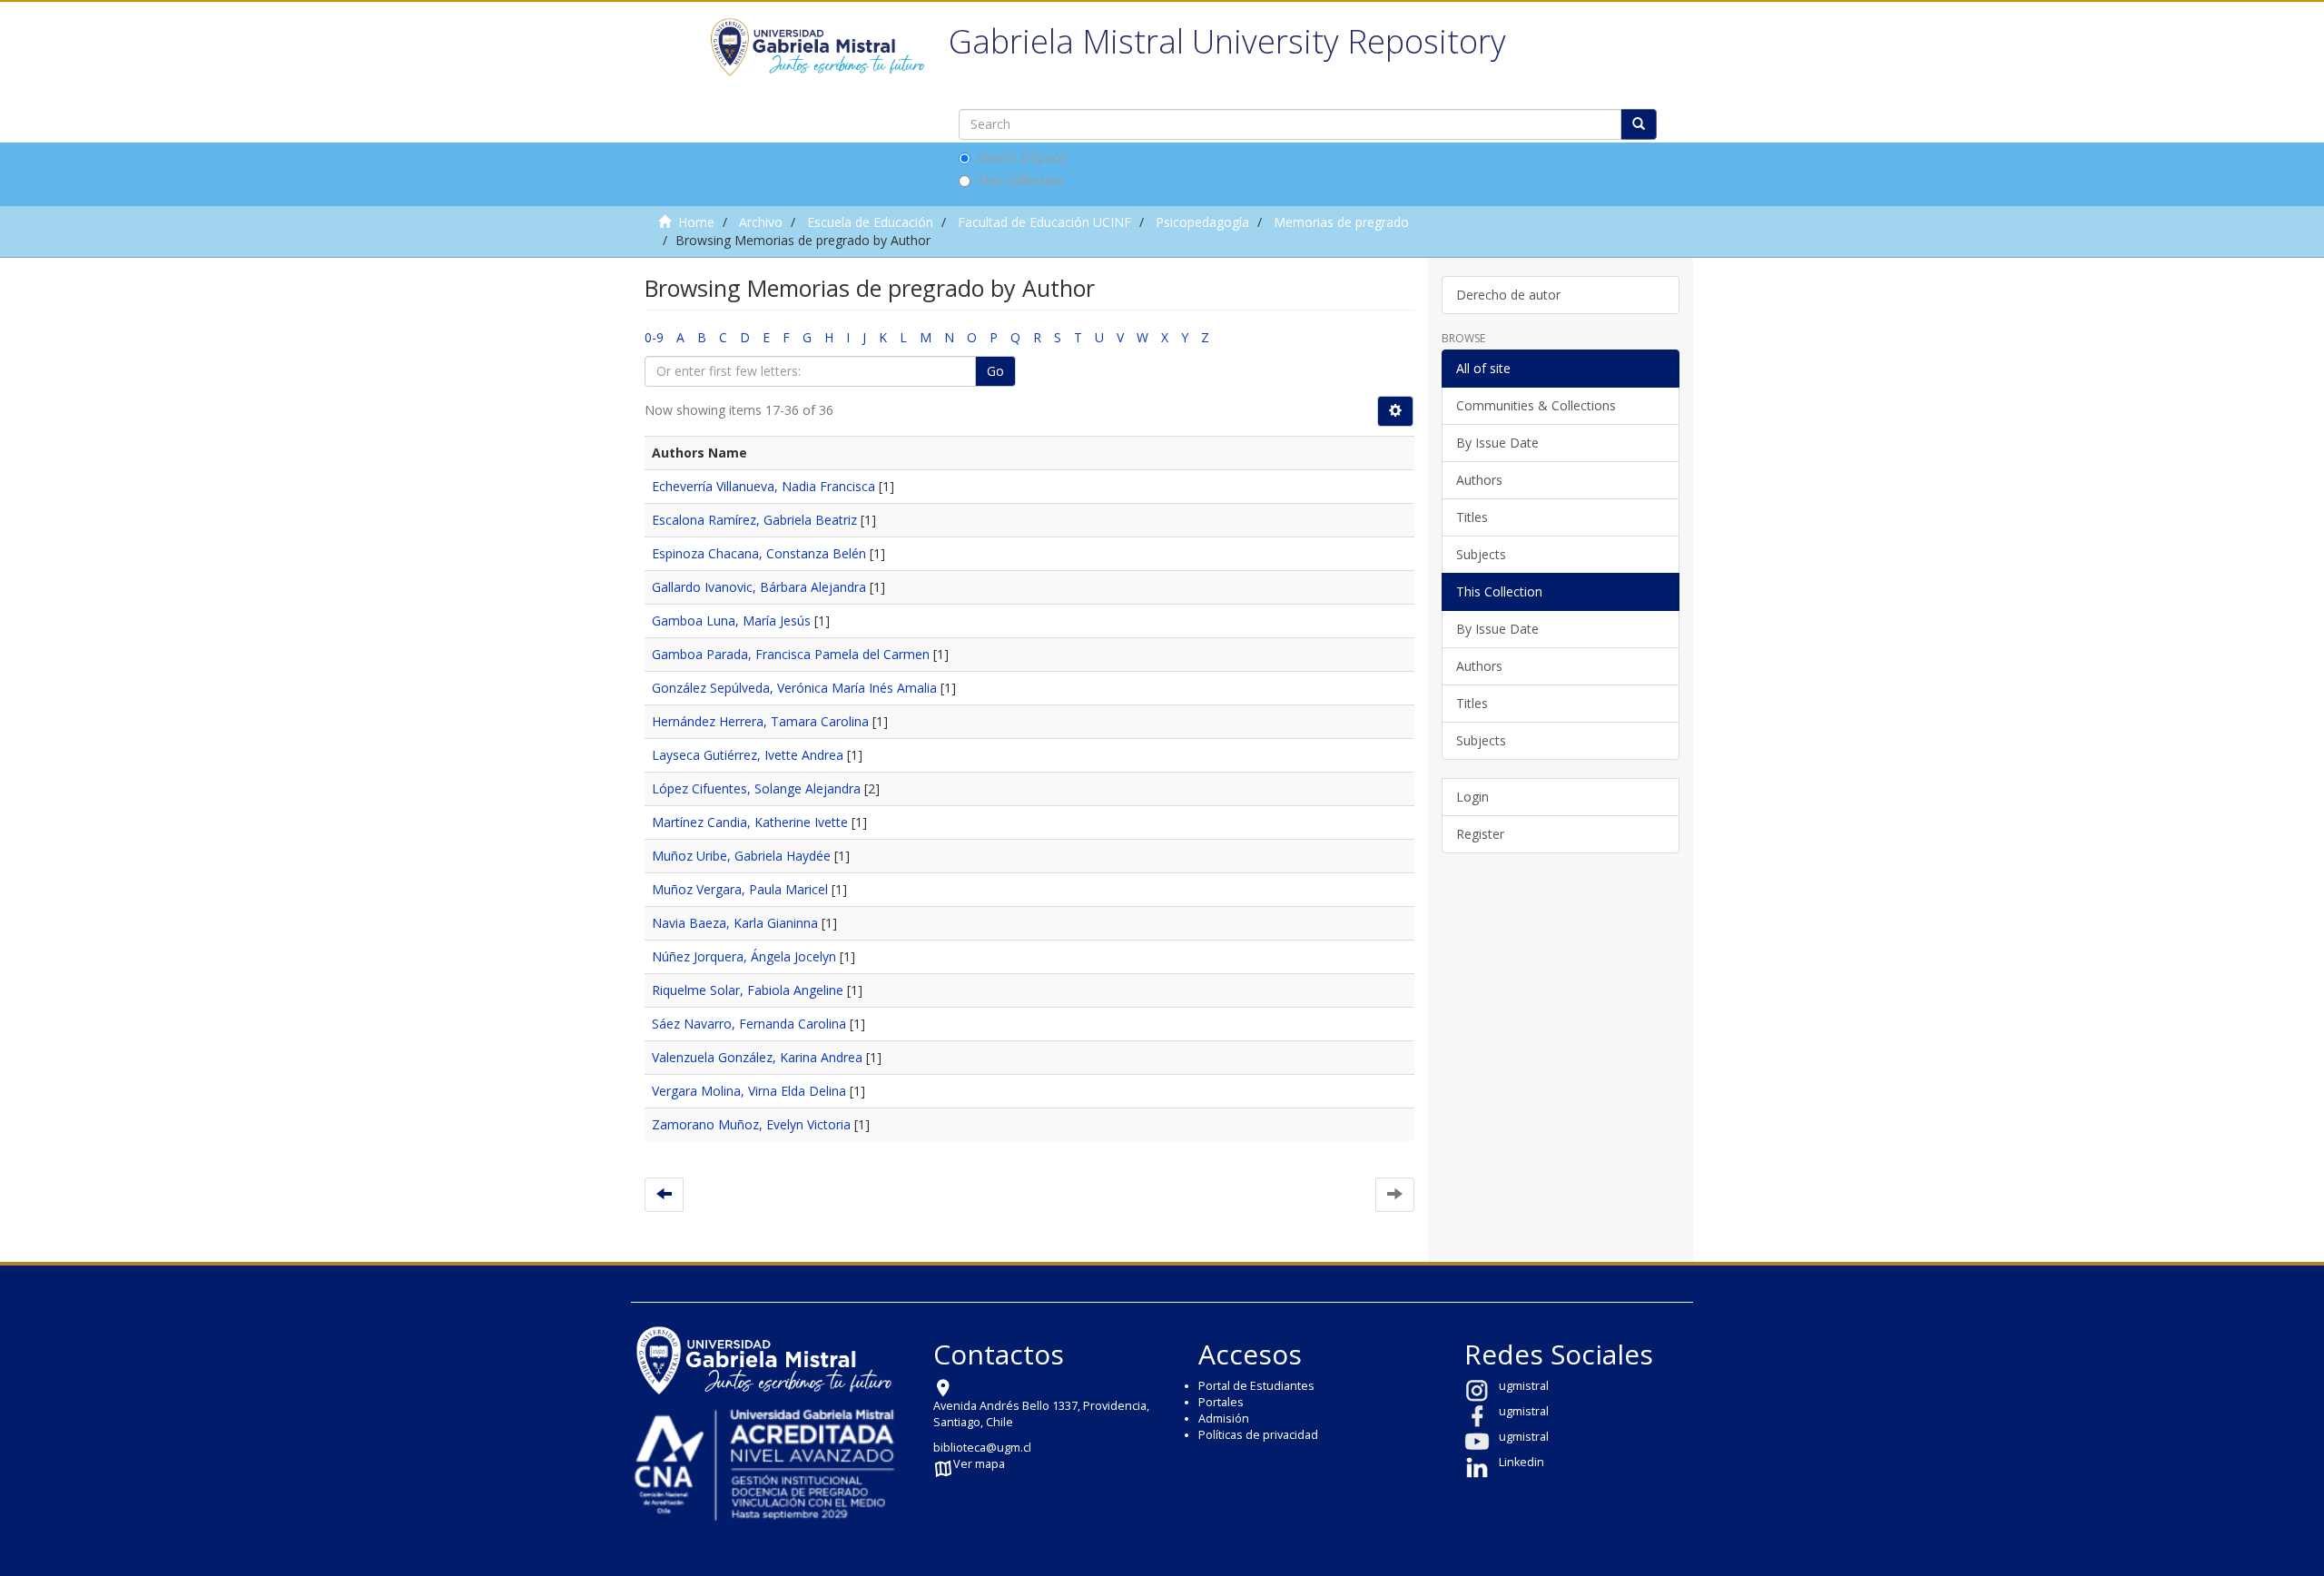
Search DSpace (1021, 158)
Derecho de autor (1508, 295)
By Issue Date (1497, 443)
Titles (1472, 517)
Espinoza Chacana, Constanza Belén (759, 553)
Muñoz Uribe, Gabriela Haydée (741, 856)
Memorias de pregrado (1341, 222)
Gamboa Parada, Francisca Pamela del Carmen (791, 654)
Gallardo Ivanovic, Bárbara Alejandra (759, 587)
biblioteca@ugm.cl (982, 1448)
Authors (1479, 480)
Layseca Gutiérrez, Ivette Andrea (748, 755)
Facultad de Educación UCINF (1044, 222)
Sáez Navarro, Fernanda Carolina (749, 1024)
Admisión (1224, 1418)
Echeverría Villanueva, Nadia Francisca (763, 486)
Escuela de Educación (870, 222)
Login (1472, 797)
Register (1480, 834)
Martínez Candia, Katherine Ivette (750, 822)
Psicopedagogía (1202, 222)
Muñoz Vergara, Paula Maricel (740, 889)
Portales (1221, 1402)
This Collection (1020, 180)
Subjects (1481, 554)
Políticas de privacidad (1258, 1435)
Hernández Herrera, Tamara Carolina (760, 721)
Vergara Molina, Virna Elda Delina (749, 1091)
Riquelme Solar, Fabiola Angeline (748, 990)
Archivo (761, 222)
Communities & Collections (1536, 405)
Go (995, 371)
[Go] (1639, 124)
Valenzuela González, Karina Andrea (757, 1057)
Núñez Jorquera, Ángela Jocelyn (744, 956)
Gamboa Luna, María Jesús (731, 621)
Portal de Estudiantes (1256, 1386)
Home (696, 222)
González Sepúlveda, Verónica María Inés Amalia (794, 688)
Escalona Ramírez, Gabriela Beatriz (754, 520)
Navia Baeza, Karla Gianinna (735, 923)
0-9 (654, 337)
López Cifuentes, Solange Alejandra (756, 788)
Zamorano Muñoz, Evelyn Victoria (751, 1124)
